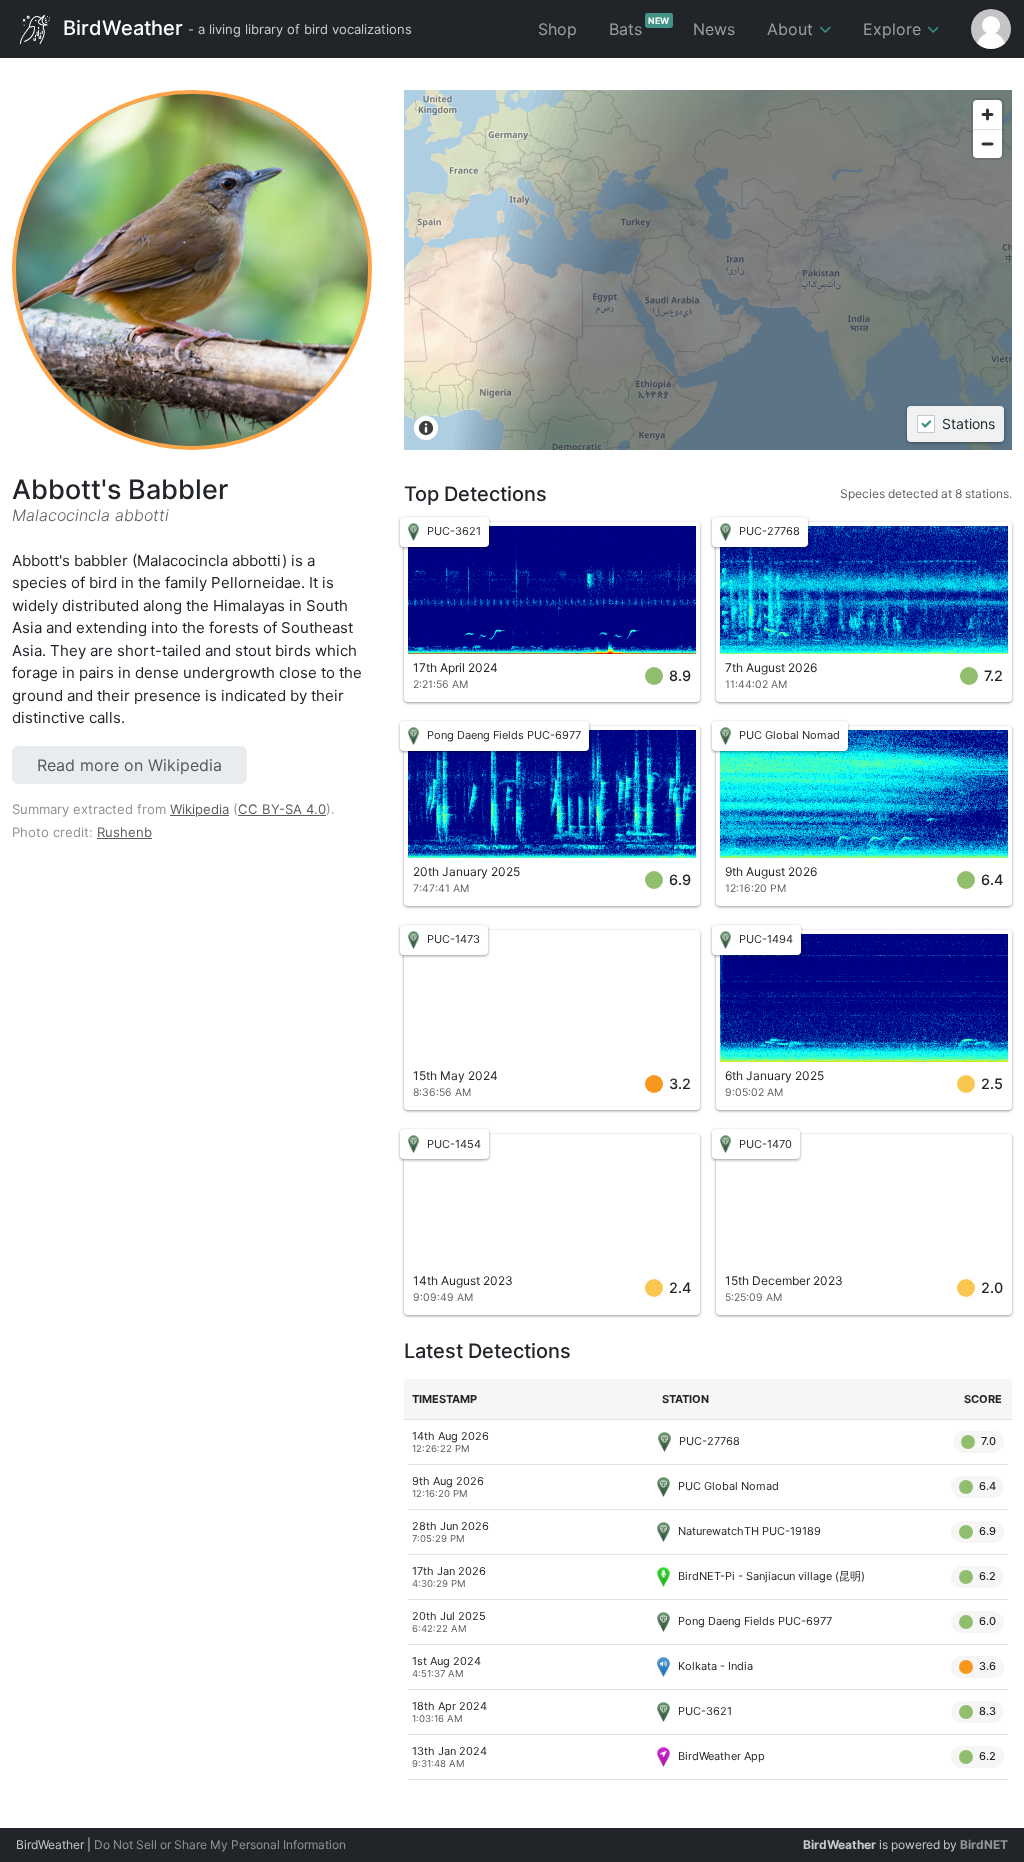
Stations (967, 424)
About (792, 29)
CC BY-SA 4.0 (282, 809)
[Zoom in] (987, 114)
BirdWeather (235, 27)
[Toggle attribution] (426, 428)
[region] (708, 270)
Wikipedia (199, 809)
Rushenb (124, 832)
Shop (557, 29)
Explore (894, 29)
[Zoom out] (987, 143)
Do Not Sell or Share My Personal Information (220, 1844)
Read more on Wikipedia (129, 765)
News (714, 29)
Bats (639, 27)
